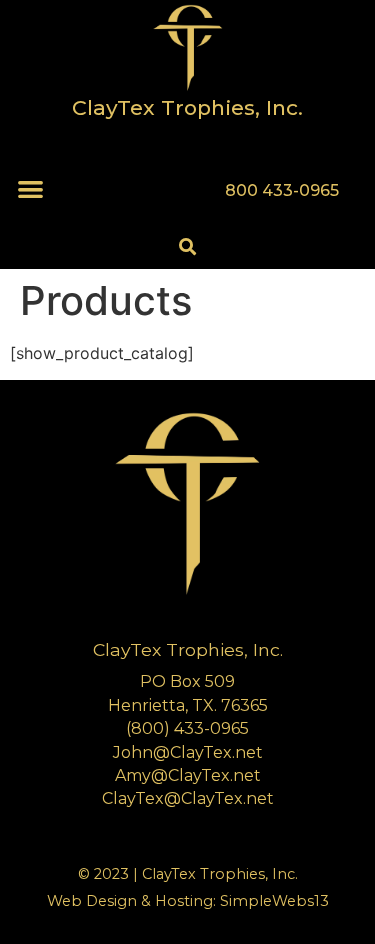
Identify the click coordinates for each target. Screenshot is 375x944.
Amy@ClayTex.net (188, 775)
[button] (30, 188)
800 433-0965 (282, 190)
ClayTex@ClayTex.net (188, 798)
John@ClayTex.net (188, 752)
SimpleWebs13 (274, 901)
